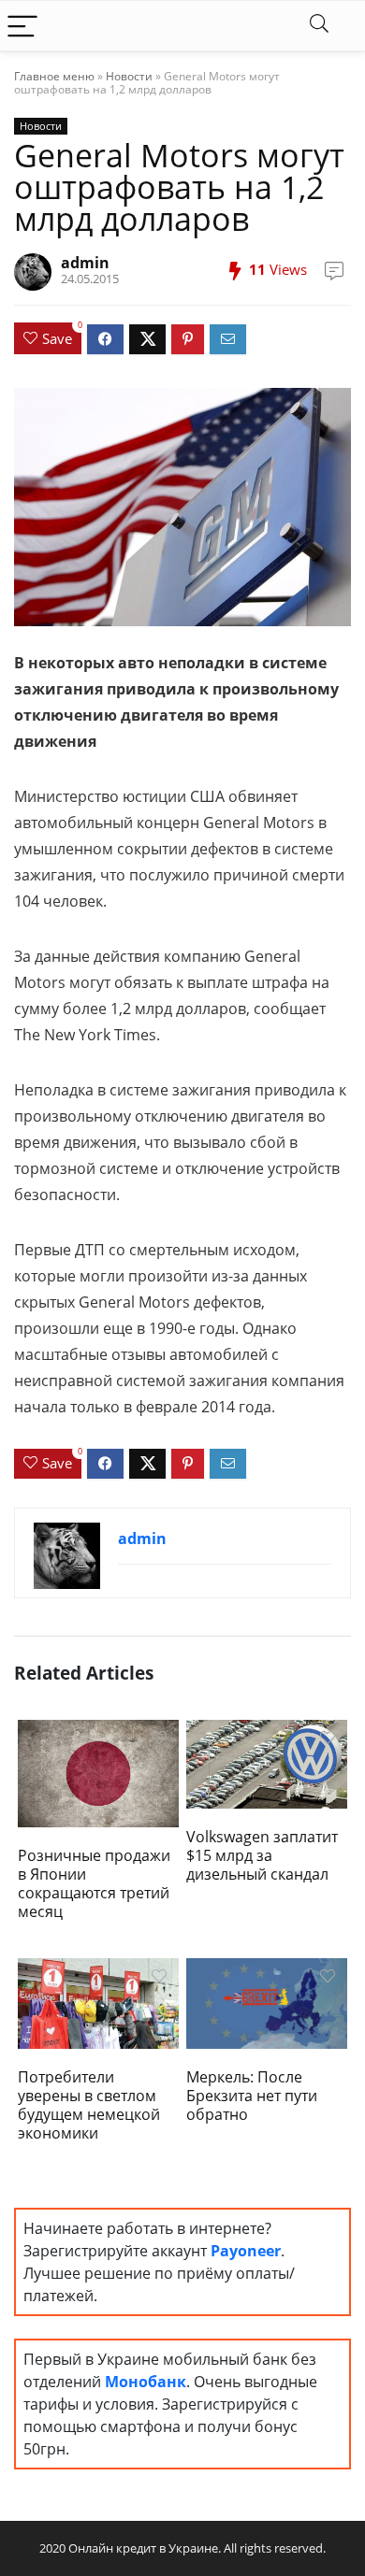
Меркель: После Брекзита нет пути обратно (252, 2096)
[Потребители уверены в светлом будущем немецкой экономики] (99, 2002)
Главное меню (54, 76)
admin (85, 263)
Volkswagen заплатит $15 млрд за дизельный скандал (262, 1855)
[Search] (319, 26)
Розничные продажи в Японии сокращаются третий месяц (94, 1883)
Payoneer (246, 2251)
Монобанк (146, 2382)
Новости (129, 76)
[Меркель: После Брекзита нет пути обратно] (267, 2002)
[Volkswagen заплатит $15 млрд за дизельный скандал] (267, 1763)
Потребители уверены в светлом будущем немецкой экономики (89, 2105)
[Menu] (22, 26)
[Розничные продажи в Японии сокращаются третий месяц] (99, 1772)
